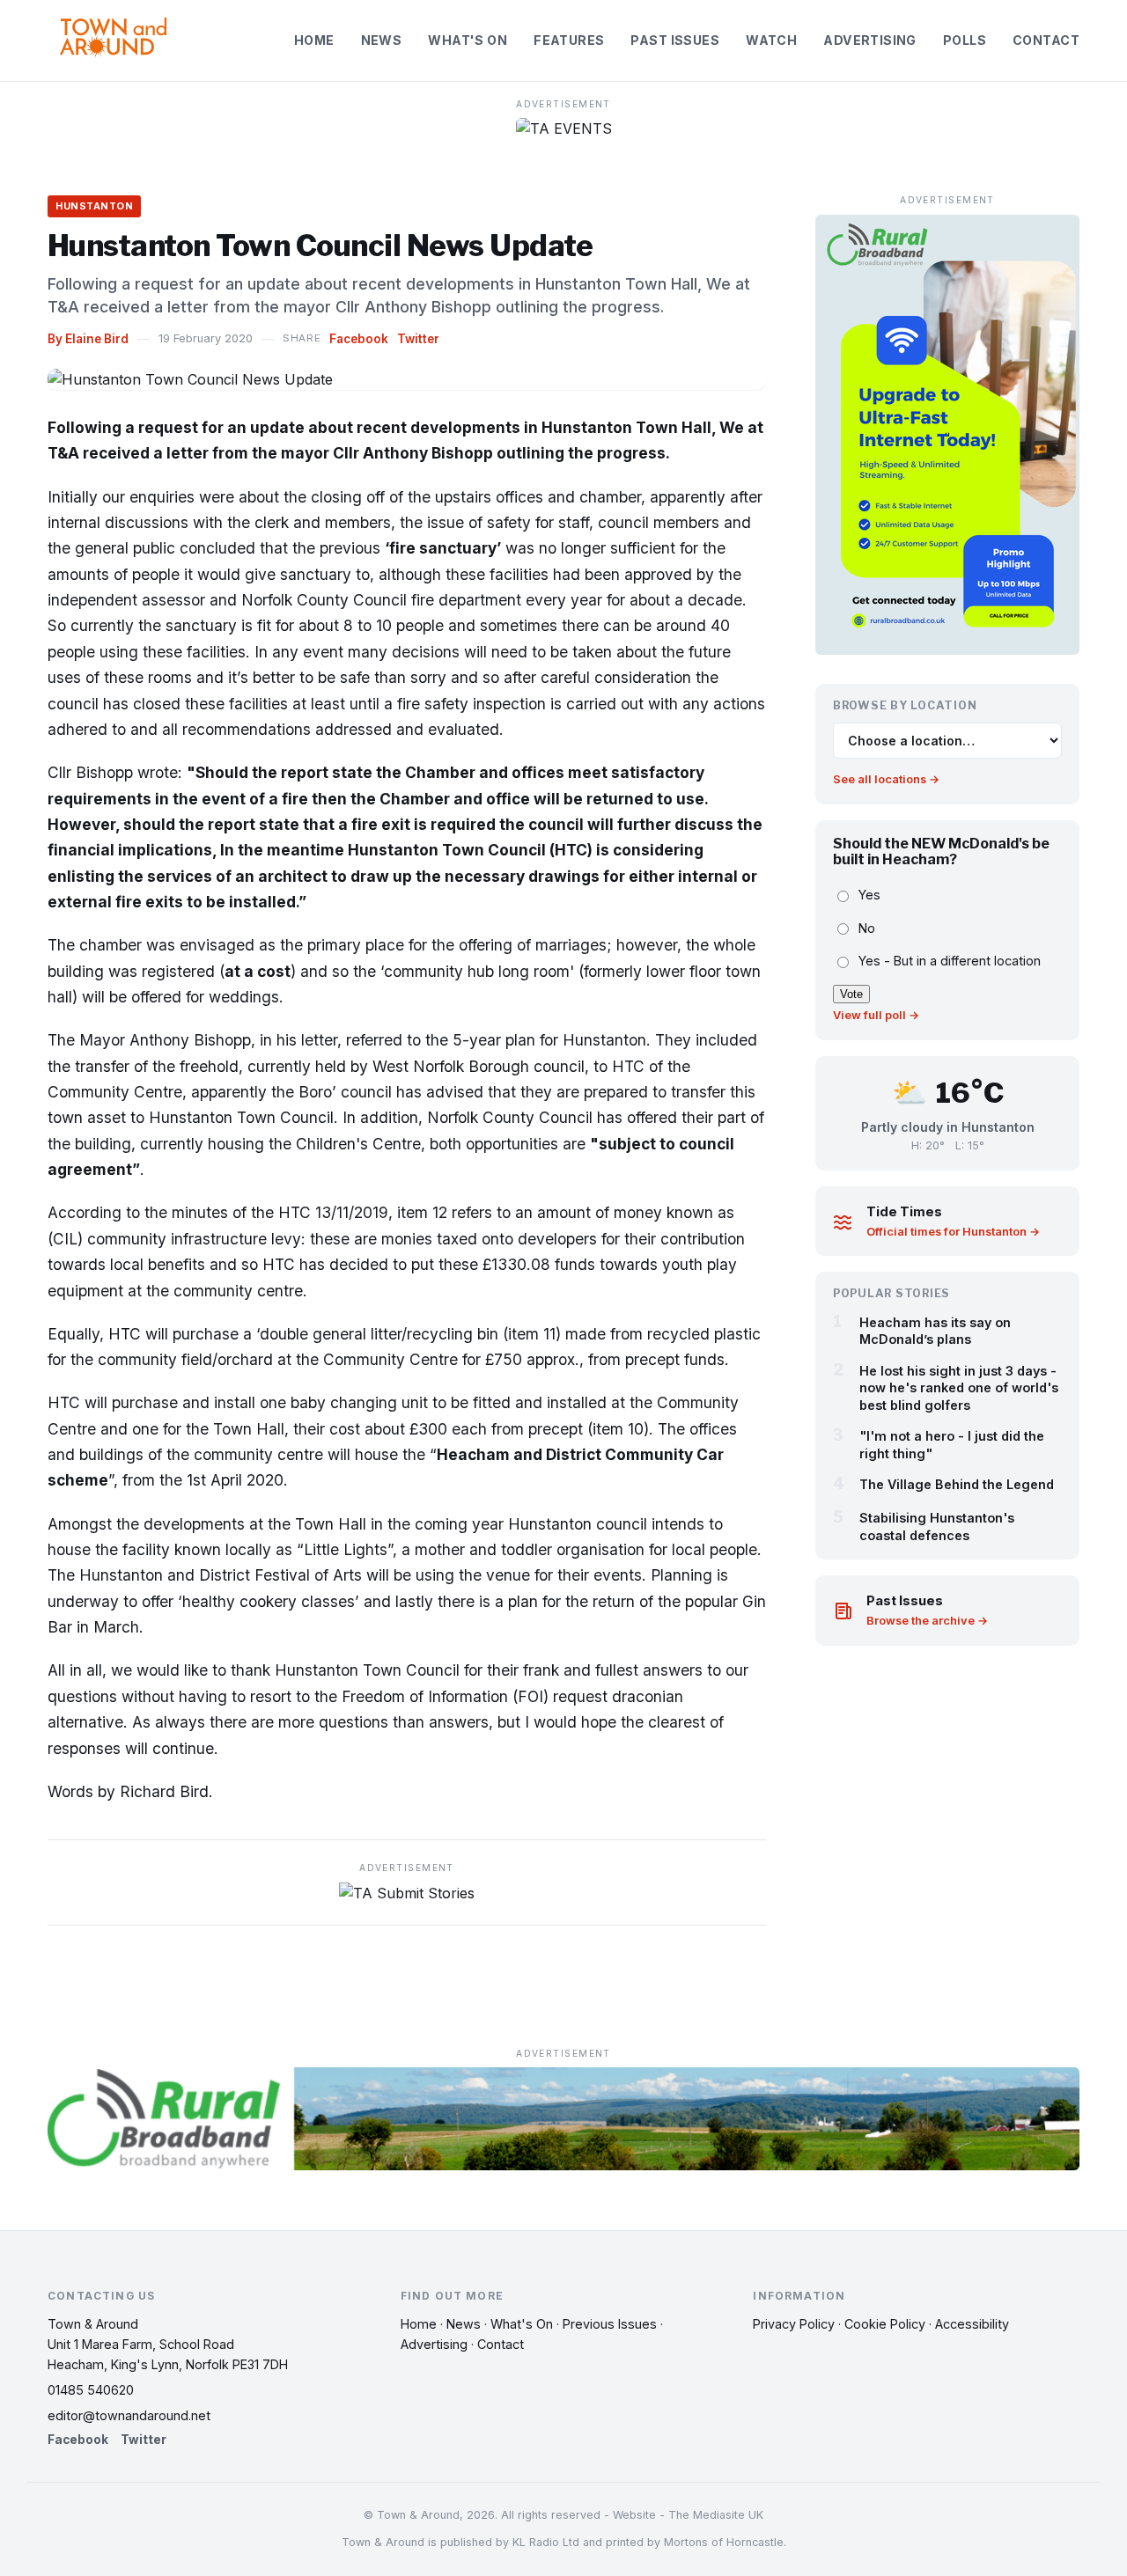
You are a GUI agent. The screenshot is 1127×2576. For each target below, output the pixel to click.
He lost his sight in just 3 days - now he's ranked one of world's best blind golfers (959, 1388)
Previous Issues (610, 2324)
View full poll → (876, 1015)
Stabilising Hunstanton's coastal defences (937, 1527)
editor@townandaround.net (129, 2415)
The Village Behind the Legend (957, 1484)
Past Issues (675, 40)
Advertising (870, 40)
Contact (1046, 40)
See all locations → (886, 780)
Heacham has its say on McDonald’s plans (935, 1331)
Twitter (418, 339)
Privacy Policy (794, 2324)
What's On (468, 40)
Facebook (359, 339)
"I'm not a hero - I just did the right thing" (952, 1445)
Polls (965, 40)
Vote (851, 994)
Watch (771, 40)
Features (569, 40)
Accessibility (972, 2324)
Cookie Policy (885, 2324)
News (382, 40)
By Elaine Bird (88, 339)
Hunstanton (94, 206)
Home (314, 40)
